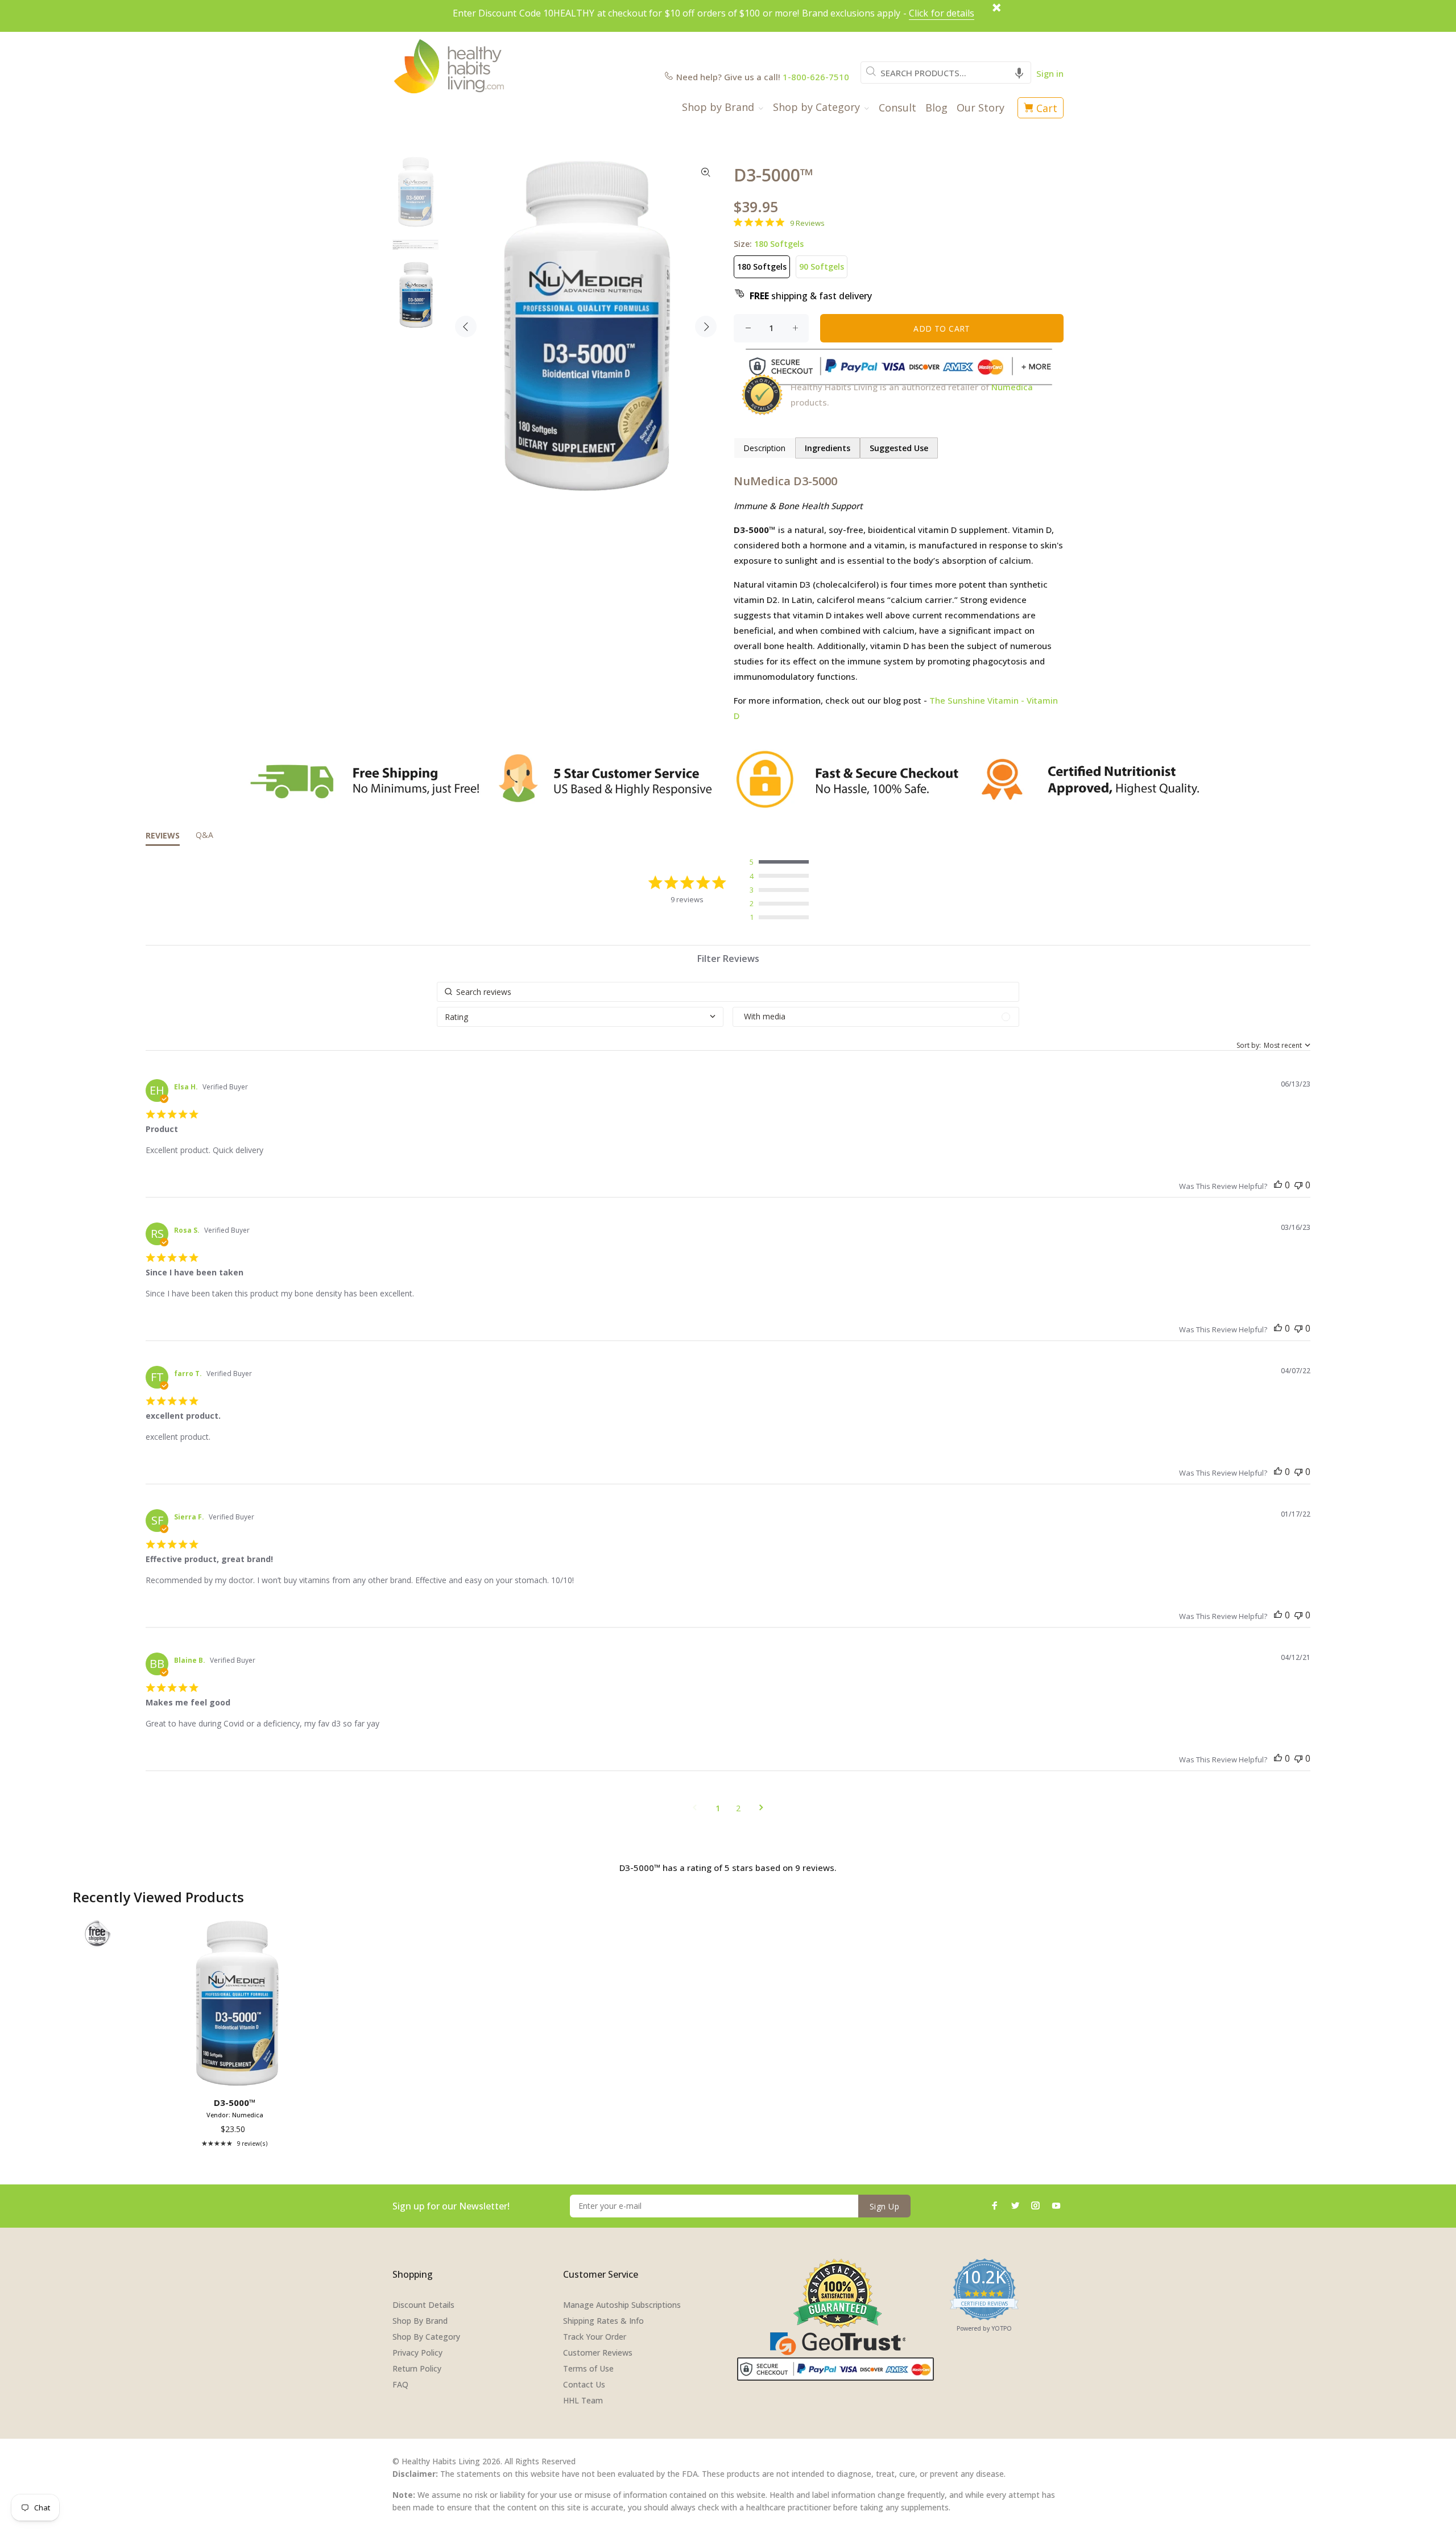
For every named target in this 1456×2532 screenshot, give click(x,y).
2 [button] (738, 1808)
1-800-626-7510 (816, 77)
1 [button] (718, 1808)
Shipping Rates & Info (603, 2321)
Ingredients (828, 448)
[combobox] (946, 73)
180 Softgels (762, 267)
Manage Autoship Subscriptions (622, 2305)
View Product (237, 2076)
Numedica (1012, 387)
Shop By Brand (420, 2321)
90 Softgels (822, 267)
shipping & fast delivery (811, 296)
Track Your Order (595, 2337)
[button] (1019, 73)
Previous (466, 327)
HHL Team (583, 2400)
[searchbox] (728, 992)
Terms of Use (588, 2368)
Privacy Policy (417, 2353)
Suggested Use (899, 448)
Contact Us (584, 2384)
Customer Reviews (598, 2353)
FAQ (400, 2384)
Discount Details (423, 2305)
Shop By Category (426, 2337)
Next (706, 327)
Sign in (1050, 73)
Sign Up (884, 2206)
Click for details (942, 13)
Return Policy (417, 2368)
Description (764, 448)
